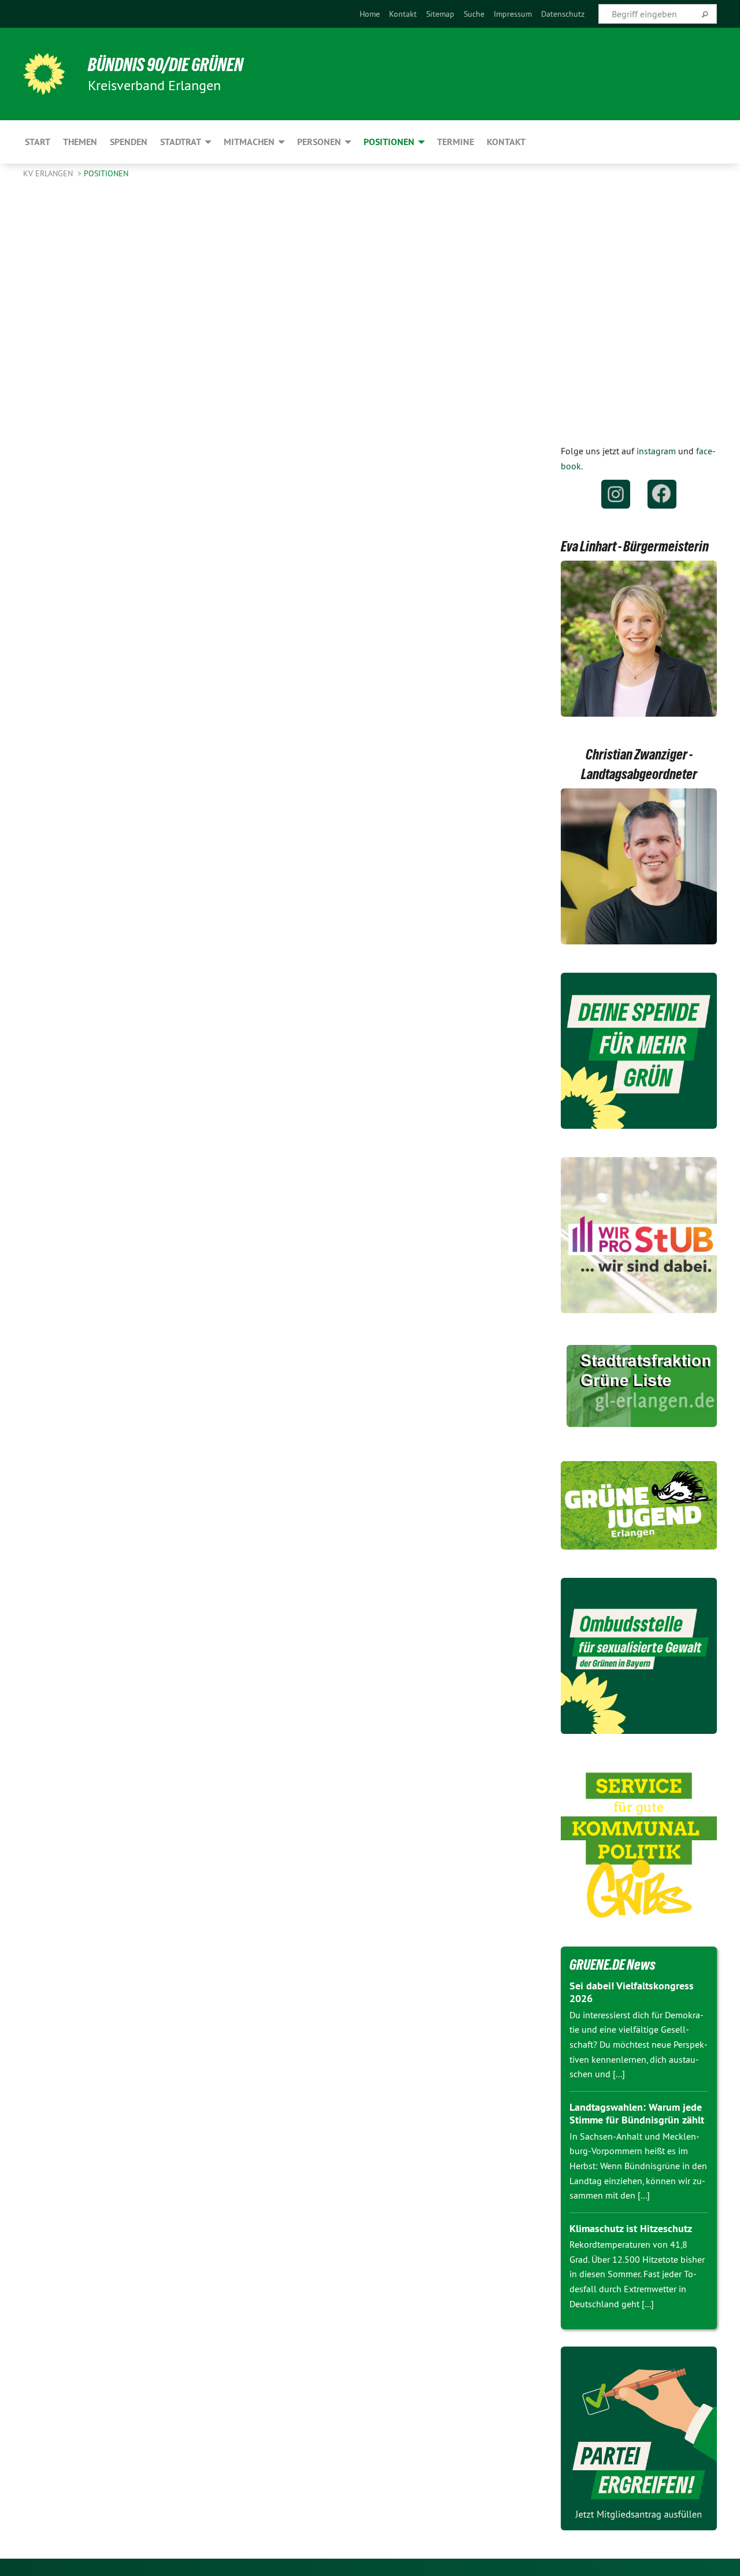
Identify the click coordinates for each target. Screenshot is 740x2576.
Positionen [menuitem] (389, 142)
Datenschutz (563, 14)
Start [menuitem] (38, 142)
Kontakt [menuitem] (506, 142)
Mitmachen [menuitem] (249, 142)
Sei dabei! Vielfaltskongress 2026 (632, 1992)
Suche (474, 14)
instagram (656, 451)
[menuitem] (370, 14)
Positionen (106, 173)
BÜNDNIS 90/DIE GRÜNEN (166, 65)
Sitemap (440, 14)
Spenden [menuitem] (129, 142)
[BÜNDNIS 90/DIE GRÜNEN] (44, 74)
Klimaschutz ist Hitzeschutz (631, 2228)
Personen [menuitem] (319, 142)
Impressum (513, 14)
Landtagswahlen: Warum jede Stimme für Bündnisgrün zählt (637, 2114)
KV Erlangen (49, 173)
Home (370, 14)
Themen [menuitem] (80, 142)
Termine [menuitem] (456, 142)
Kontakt (403, 14)
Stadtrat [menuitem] (181, 142)
